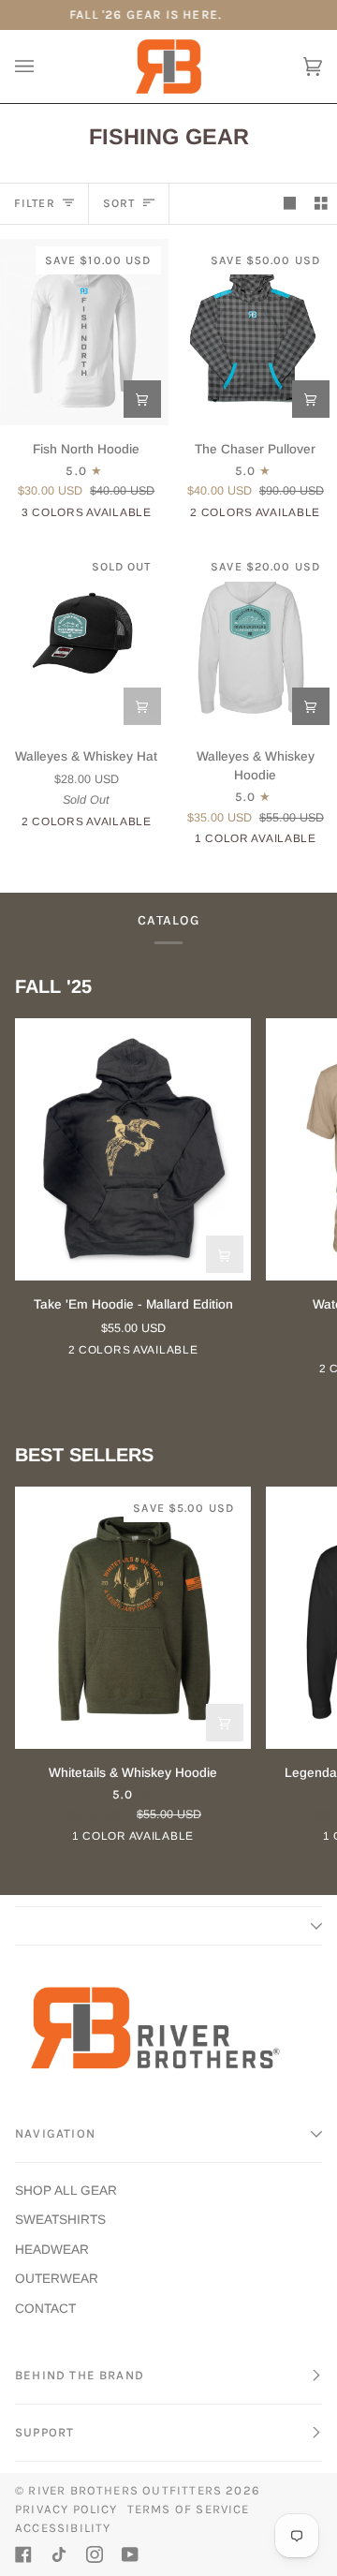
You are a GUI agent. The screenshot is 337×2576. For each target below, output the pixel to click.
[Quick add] (142, 399)
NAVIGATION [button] (55, 2133)
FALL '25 (53, 986)
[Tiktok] (59, 2554)
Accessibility (63, 2528)
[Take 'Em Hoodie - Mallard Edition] (133, 1149)
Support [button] (44, 2432)
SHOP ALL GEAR (66, 2191)
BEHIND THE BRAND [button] (80, 2375)
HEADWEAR (52, 2250)
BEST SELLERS (84, 1455)
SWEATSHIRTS (60, 2220)
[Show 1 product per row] (290, 204)
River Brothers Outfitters (125, 2490)
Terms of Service (189, 2509)
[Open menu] (43, 67)
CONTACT (45, 2309)
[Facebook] (23, 2554)
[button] (168, 1926)
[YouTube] (130, 2554)
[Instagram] (95, 2554)
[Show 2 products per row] (321, 204)
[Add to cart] (142, 706)
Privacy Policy (66, 2509)
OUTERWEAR (57, 2279)
